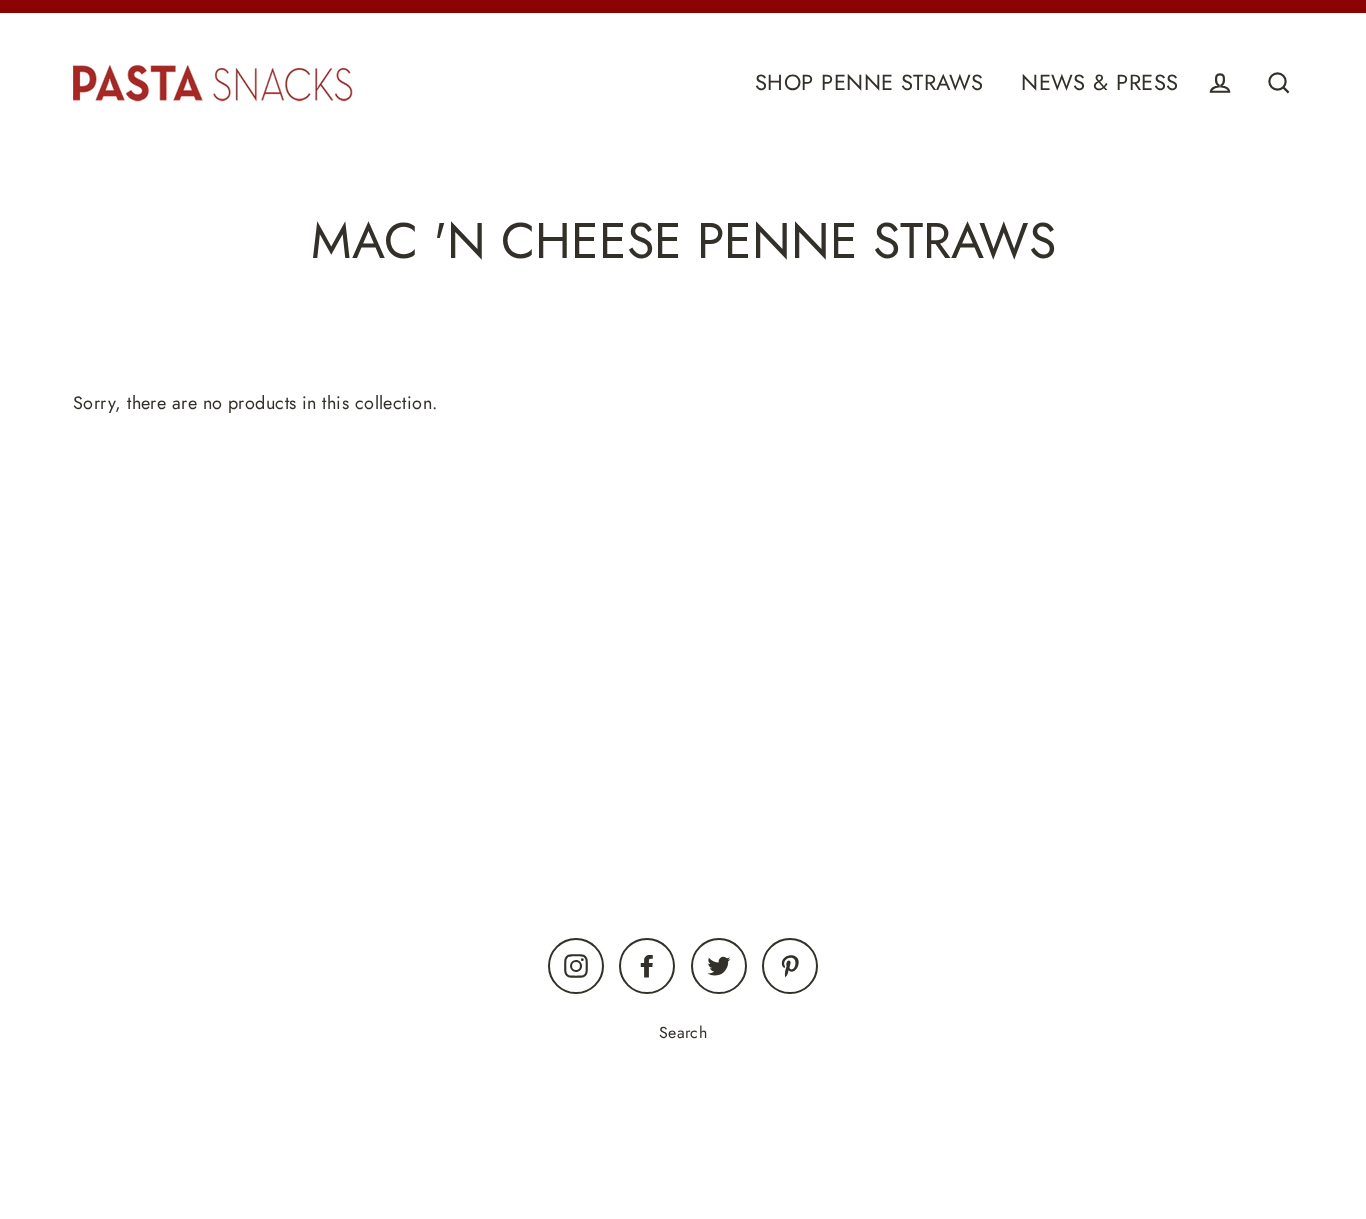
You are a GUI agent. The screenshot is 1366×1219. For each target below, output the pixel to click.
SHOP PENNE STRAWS (869, 82)
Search (683, 1032)
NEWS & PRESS (1099, 82)
